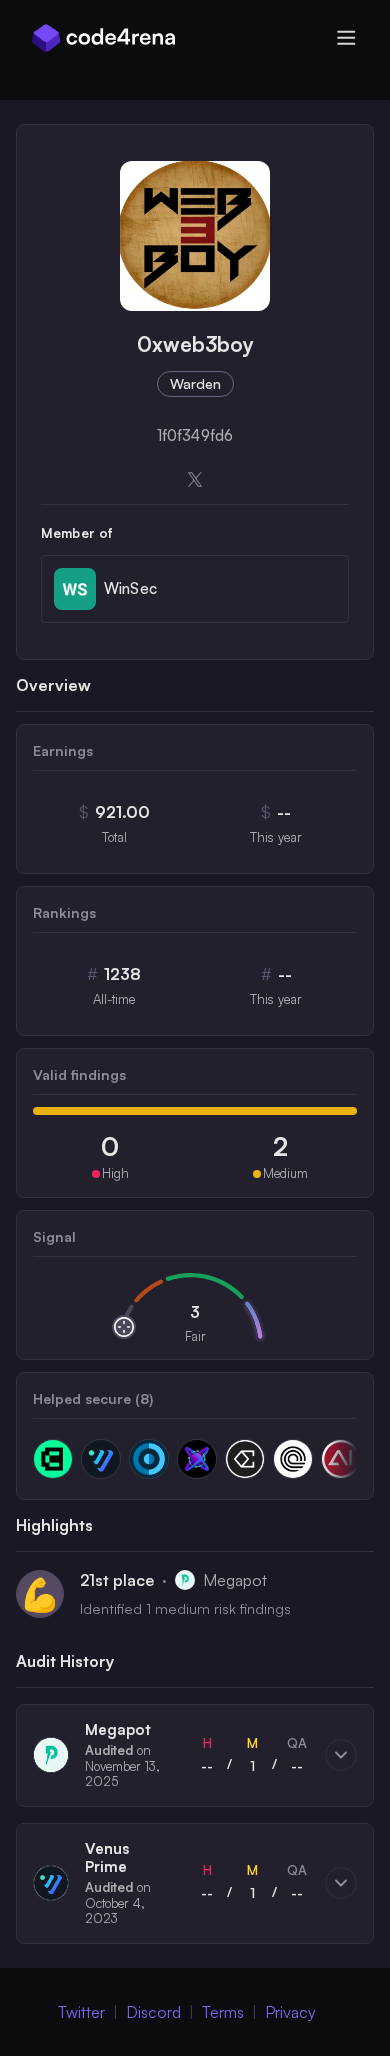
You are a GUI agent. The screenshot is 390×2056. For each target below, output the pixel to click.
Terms (223, 2012)
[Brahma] (197, 1459)
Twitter (81, 2012)
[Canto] (53, 1459)
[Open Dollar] (149, 1459)
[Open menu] (346, 38)
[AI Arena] (341, 1459)
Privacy (290, 2012)
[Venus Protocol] (101, 1459)
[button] (195, 1755)
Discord (153, 2012)
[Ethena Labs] (245, 1459)
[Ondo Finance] (293, 1459)
